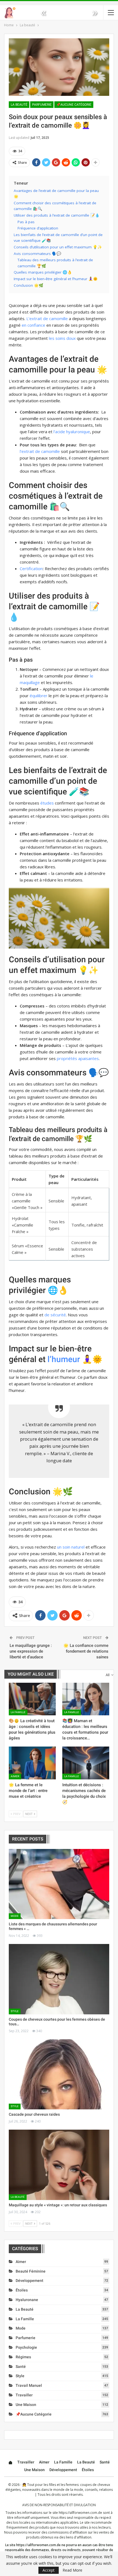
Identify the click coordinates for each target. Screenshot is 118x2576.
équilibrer (39, 696)
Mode (15, 1916)
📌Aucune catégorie (74, 105)
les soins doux (62, 338)
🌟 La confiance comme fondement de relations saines (86, 1651)
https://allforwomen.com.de (80, 2513)
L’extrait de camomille (47, 318)
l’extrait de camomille (40, 451)
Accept (49, 2570)
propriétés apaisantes (78, 1058)
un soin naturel (71, 1547)
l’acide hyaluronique (72, 432)
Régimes (23, 2357)
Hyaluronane (27, 2300)
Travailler (24, 2395)
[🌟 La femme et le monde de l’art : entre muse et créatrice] (32, 1763)
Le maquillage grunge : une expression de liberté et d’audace (31, 1651)
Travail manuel (29, 2385)
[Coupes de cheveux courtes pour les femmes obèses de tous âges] (59, 1979)
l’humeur (64, 1359)
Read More (72, 2570)
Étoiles (22, 2290)
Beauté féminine (31, 2271)
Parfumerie (42, 105)
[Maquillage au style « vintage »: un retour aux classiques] (59, 2165)
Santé (21, 2367)
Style (15, 2011)
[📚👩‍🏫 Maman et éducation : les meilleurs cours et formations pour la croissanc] (86, 1699)
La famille (18, 1712)
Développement (29, 2281)
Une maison (26, 2405)
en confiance (33, 325)
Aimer (15, 1776)
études (47, 803)
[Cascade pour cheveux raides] (59, 2074)
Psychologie (26, 2347)
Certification (31, 568)
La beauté (19, 105)
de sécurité (55, 1315)
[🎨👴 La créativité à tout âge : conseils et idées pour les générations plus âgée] (32, 1699)
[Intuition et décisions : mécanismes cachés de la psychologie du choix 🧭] (86, 1763)
